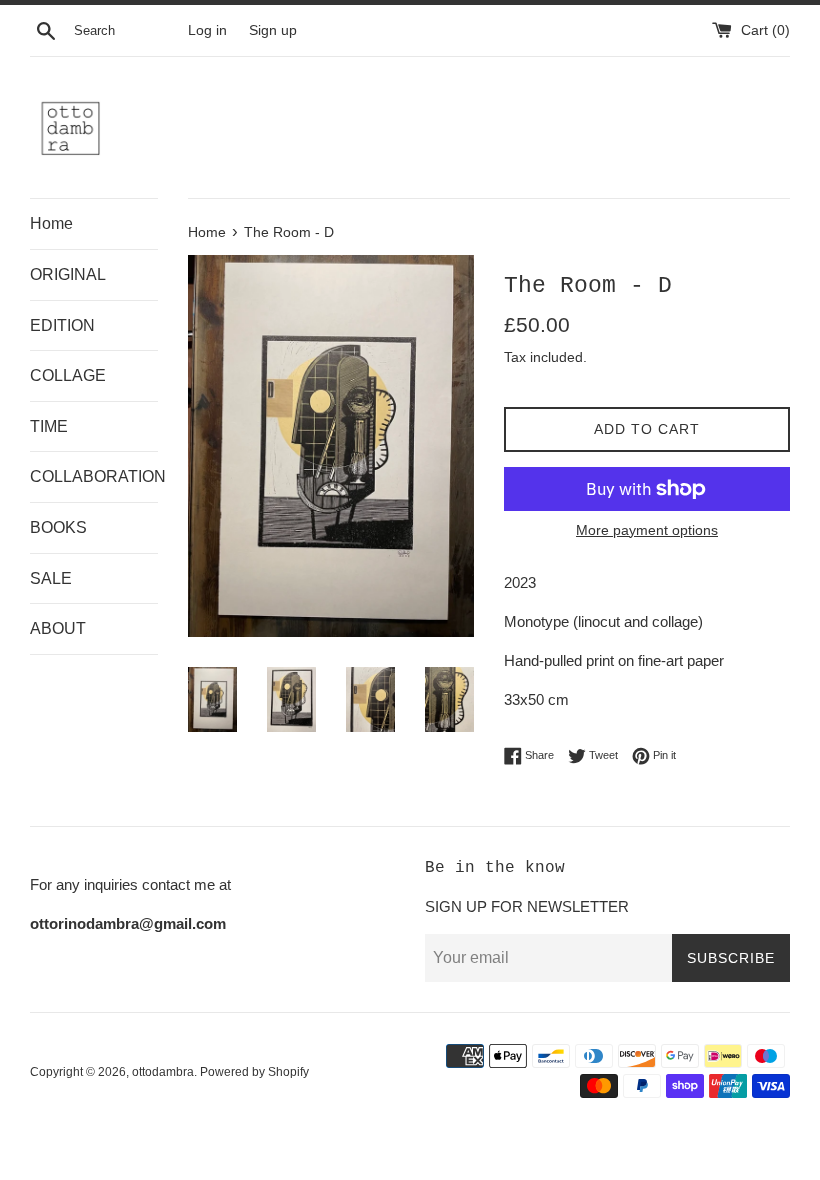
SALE (51, 578)
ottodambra (163, 1072)
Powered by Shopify (254, 1072)
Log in (207, 30)
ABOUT (58, 628)
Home (51, 223)
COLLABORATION (94, 476)
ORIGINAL (68, 274)
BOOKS (58, 527)
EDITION (62, 325)
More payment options (647, 530)
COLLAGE (68, 375)
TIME (49, 426)
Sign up (273, 30)
